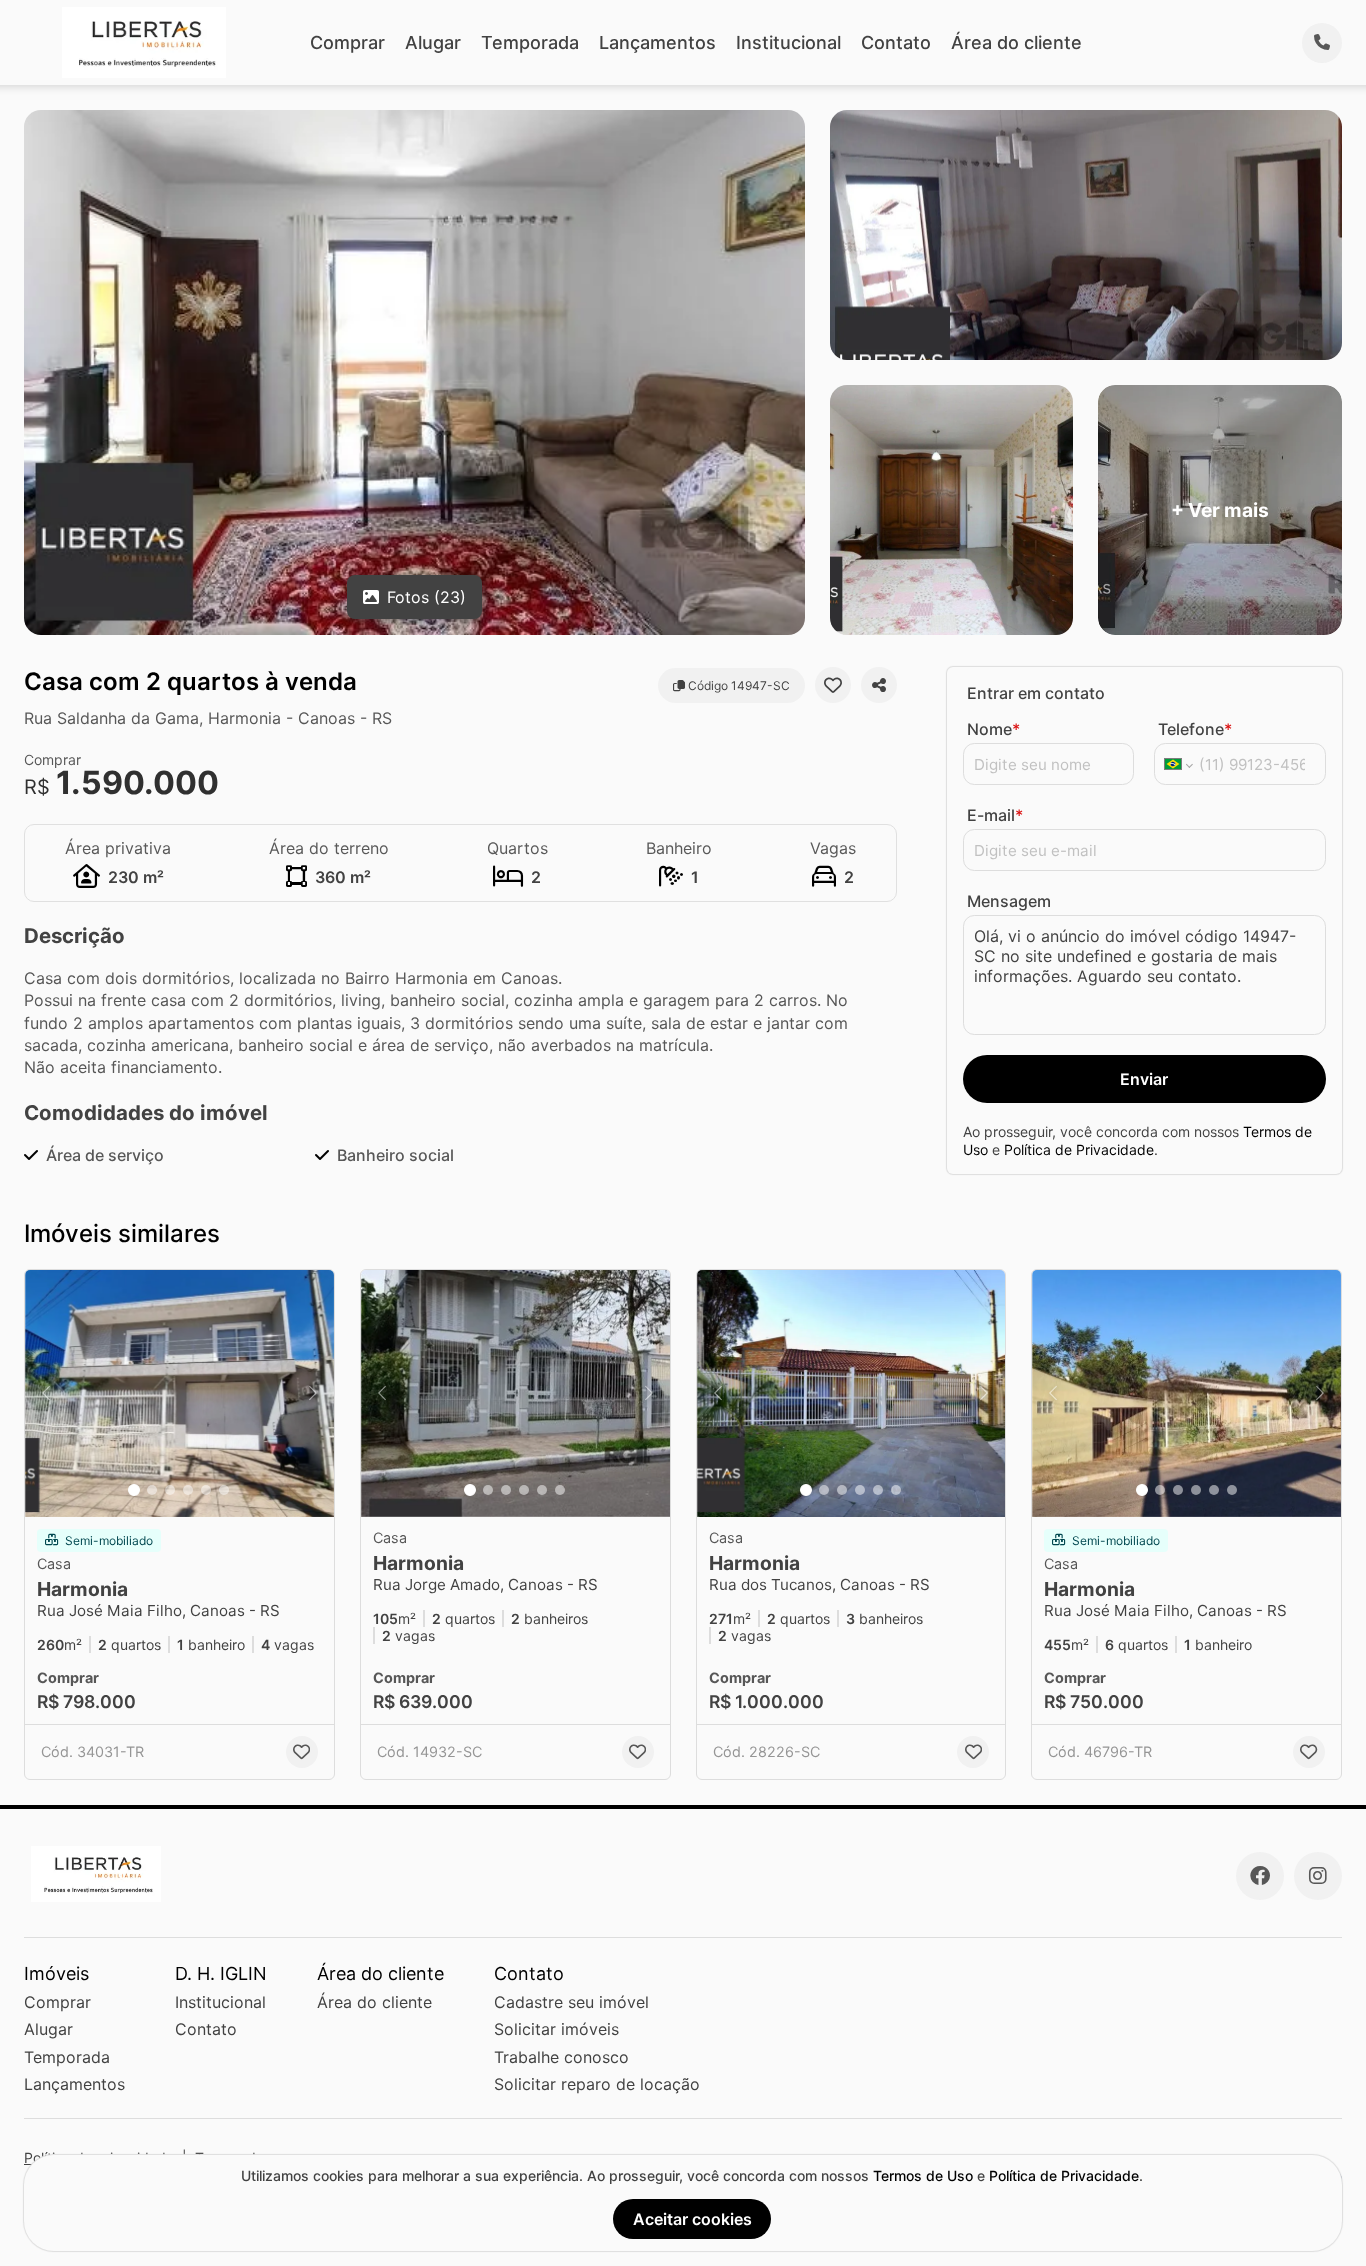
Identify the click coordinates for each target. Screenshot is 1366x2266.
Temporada (530, 42)
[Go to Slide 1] (134, 1490)
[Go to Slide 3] (170, 1490)
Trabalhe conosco (561, 2057)
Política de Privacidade (1079, 1149)
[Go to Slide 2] (152, 1490)
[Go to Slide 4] (188, 1490)
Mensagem (1009, 901)
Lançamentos (657, 42)
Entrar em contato (1036, 693)
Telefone (1195, 729)
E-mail (995, 815)
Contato (896, 42)
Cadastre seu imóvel (571, 2002)
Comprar (347, 42)
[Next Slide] (313, 1393)
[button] (179, 1393)
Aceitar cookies (692, 2219)
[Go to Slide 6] (224, 1490)
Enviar (1144, 1079)
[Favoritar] (833, 685)
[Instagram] (1318, 1876)
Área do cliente (1016, 42)
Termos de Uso (923, 2175)
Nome (993, 729)
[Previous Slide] (46, 1393)
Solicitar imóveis (556, 2029)
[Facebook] (1260, 1876)
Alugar (433, 42)
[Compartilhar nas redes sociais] (879, 685)
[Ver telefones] (1322, 43)
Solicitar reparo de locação (597, 2084)
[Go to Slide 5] (206, 1490)
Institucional (788, 42)
